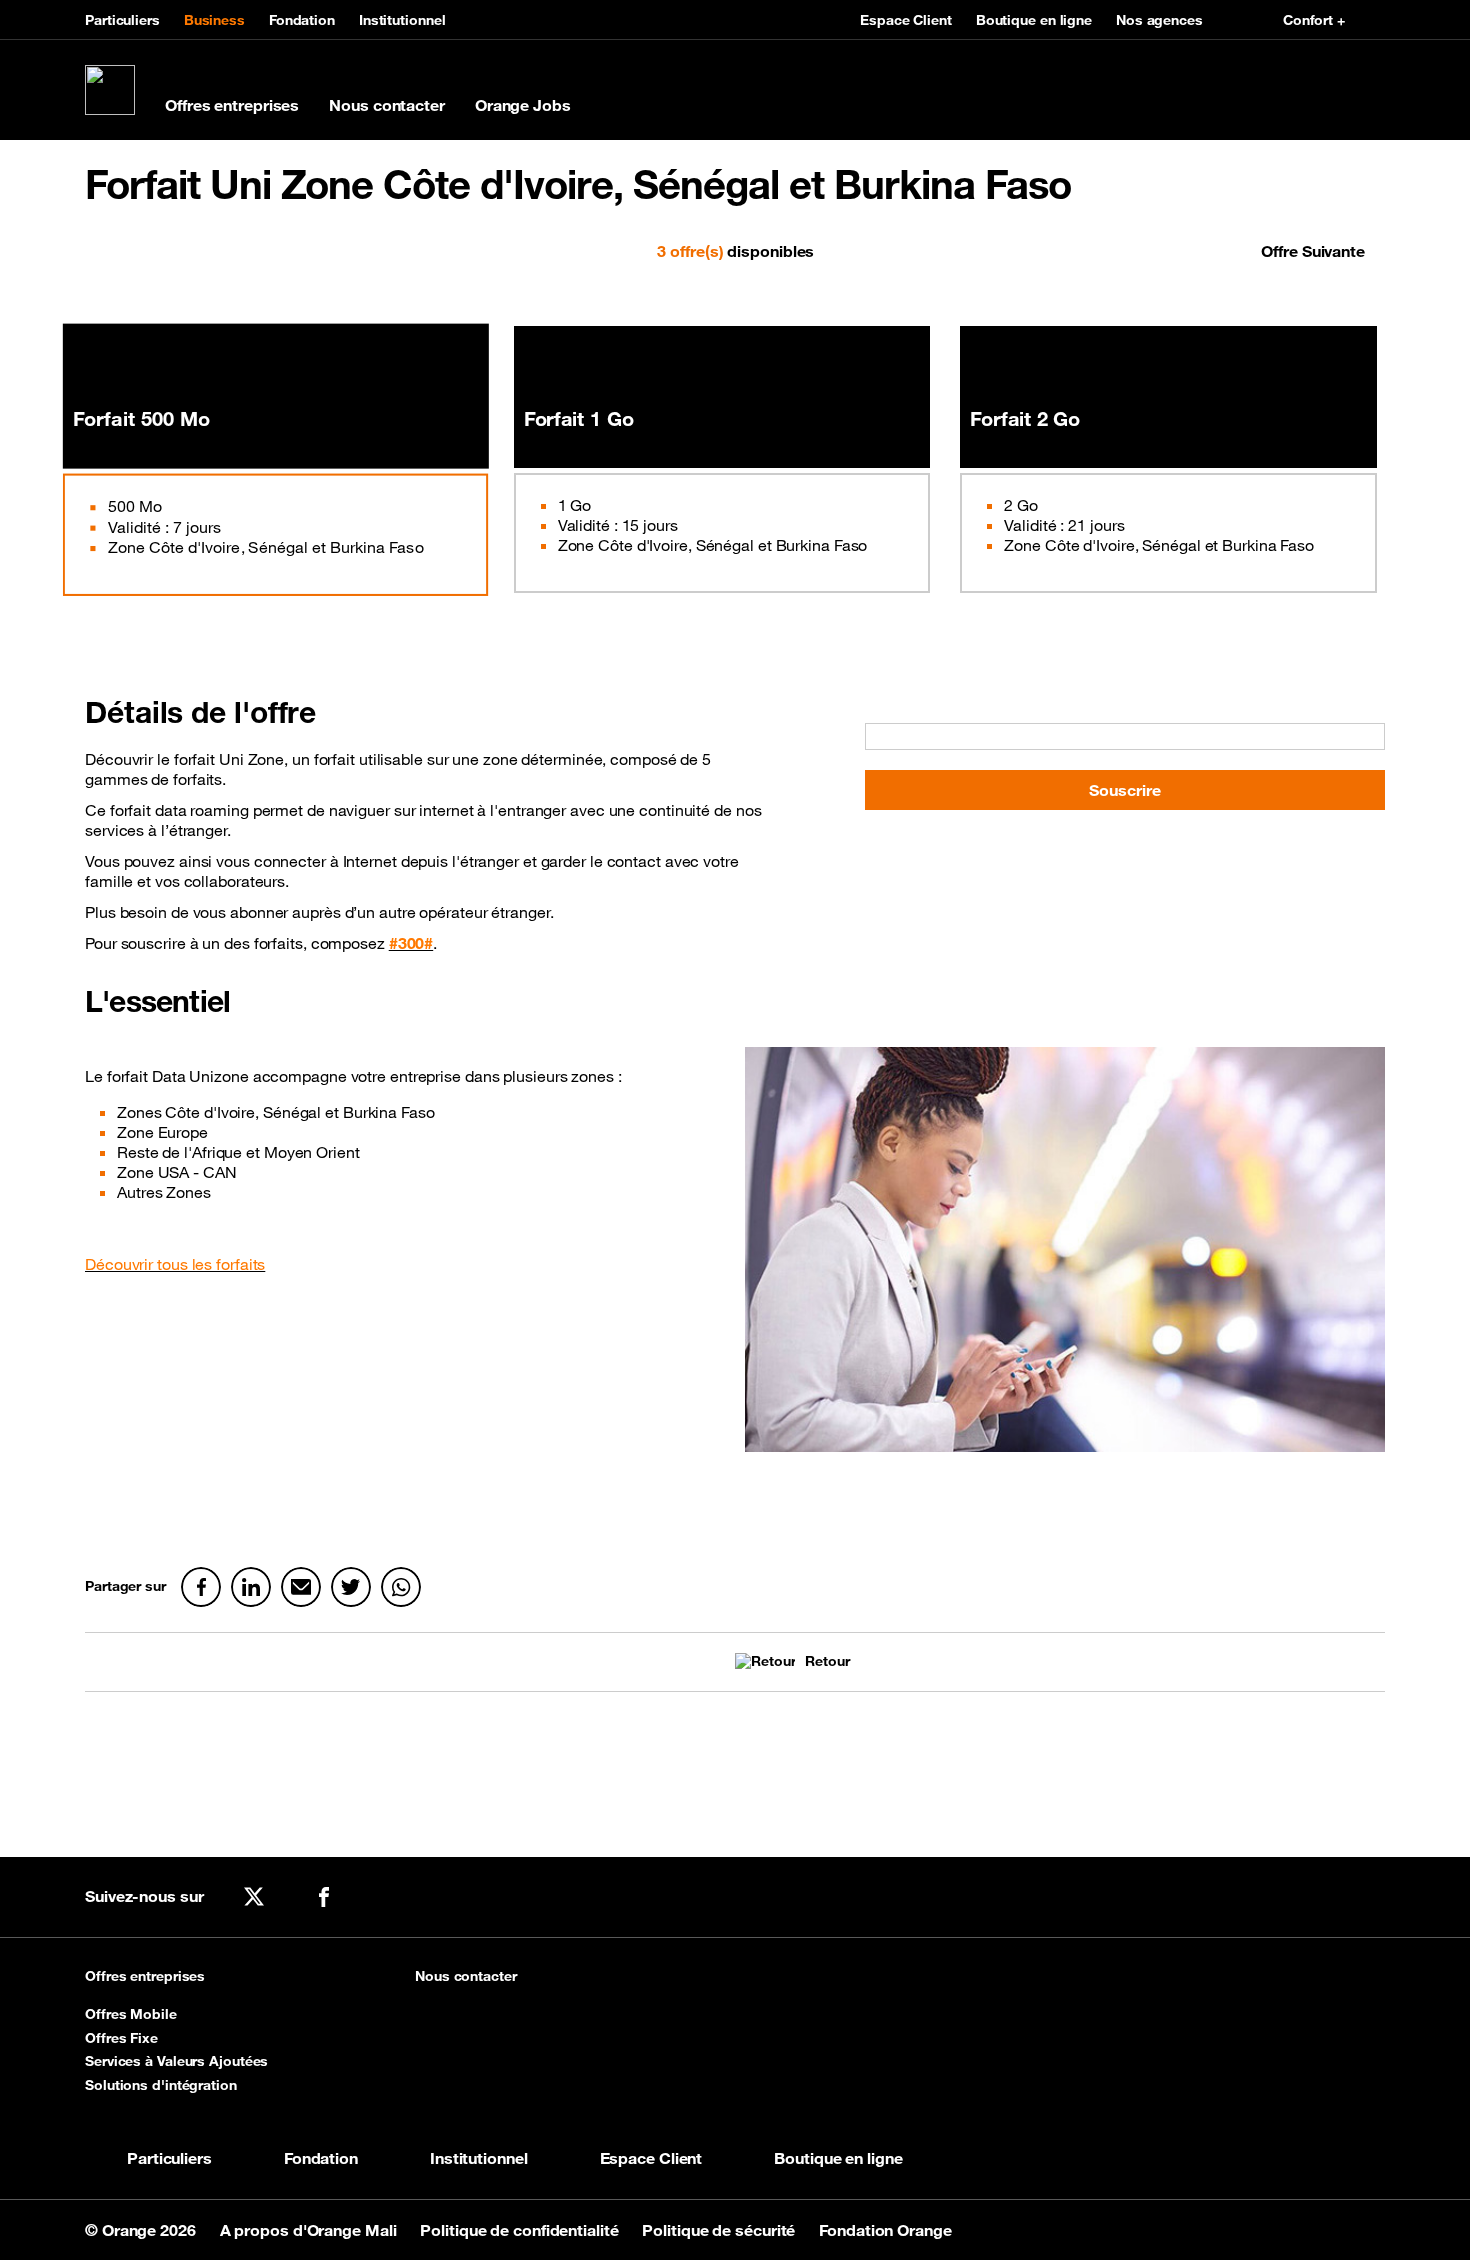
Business (214, 20)
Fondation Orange (885, 2230)
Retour (827, 1661)
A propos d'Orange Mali (310, 2230)
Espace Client (906, 20)
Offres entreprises (232, 105)
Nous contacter (387, 105)
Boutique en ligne (1034, 20)
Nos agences (1159, 20)
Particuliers (122, 20)
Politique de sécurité (720, 2230)
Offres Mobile (131, 2014)
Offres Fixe (121, 2038)
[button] (147, 251)
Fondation (302, 20)
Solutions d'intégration (161, 2085)
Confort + (1314, 20)
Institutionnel (402, 20)
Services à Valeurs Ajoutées (176, 2061)
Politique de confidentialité (521, 2230)
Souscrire (1124, 790)
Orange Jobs (523, 105)
